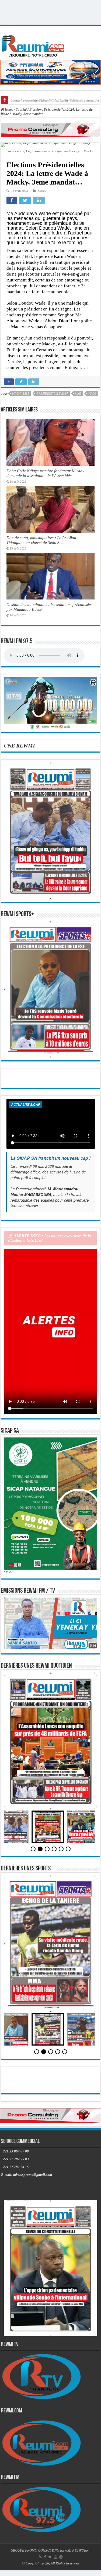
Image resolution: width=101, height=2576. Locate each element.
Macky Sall (21, 393)
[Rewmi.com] (34, 44)
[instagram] (61, 2557)
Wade (92, 393)
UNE (78, 393)
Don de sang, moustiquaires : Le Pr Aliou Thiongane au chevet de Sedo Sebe (41, 540)
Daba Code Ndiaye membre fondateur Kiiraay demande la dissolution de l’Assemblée (45, 473)
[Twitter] (50, 2557)
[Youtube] (55, 2557)
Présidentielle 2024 (52, 393)
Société (21, 109)
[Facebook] (45, 2557)
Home (9, 109)
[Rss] (40, 2557)
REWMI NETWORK (74, 2550)
